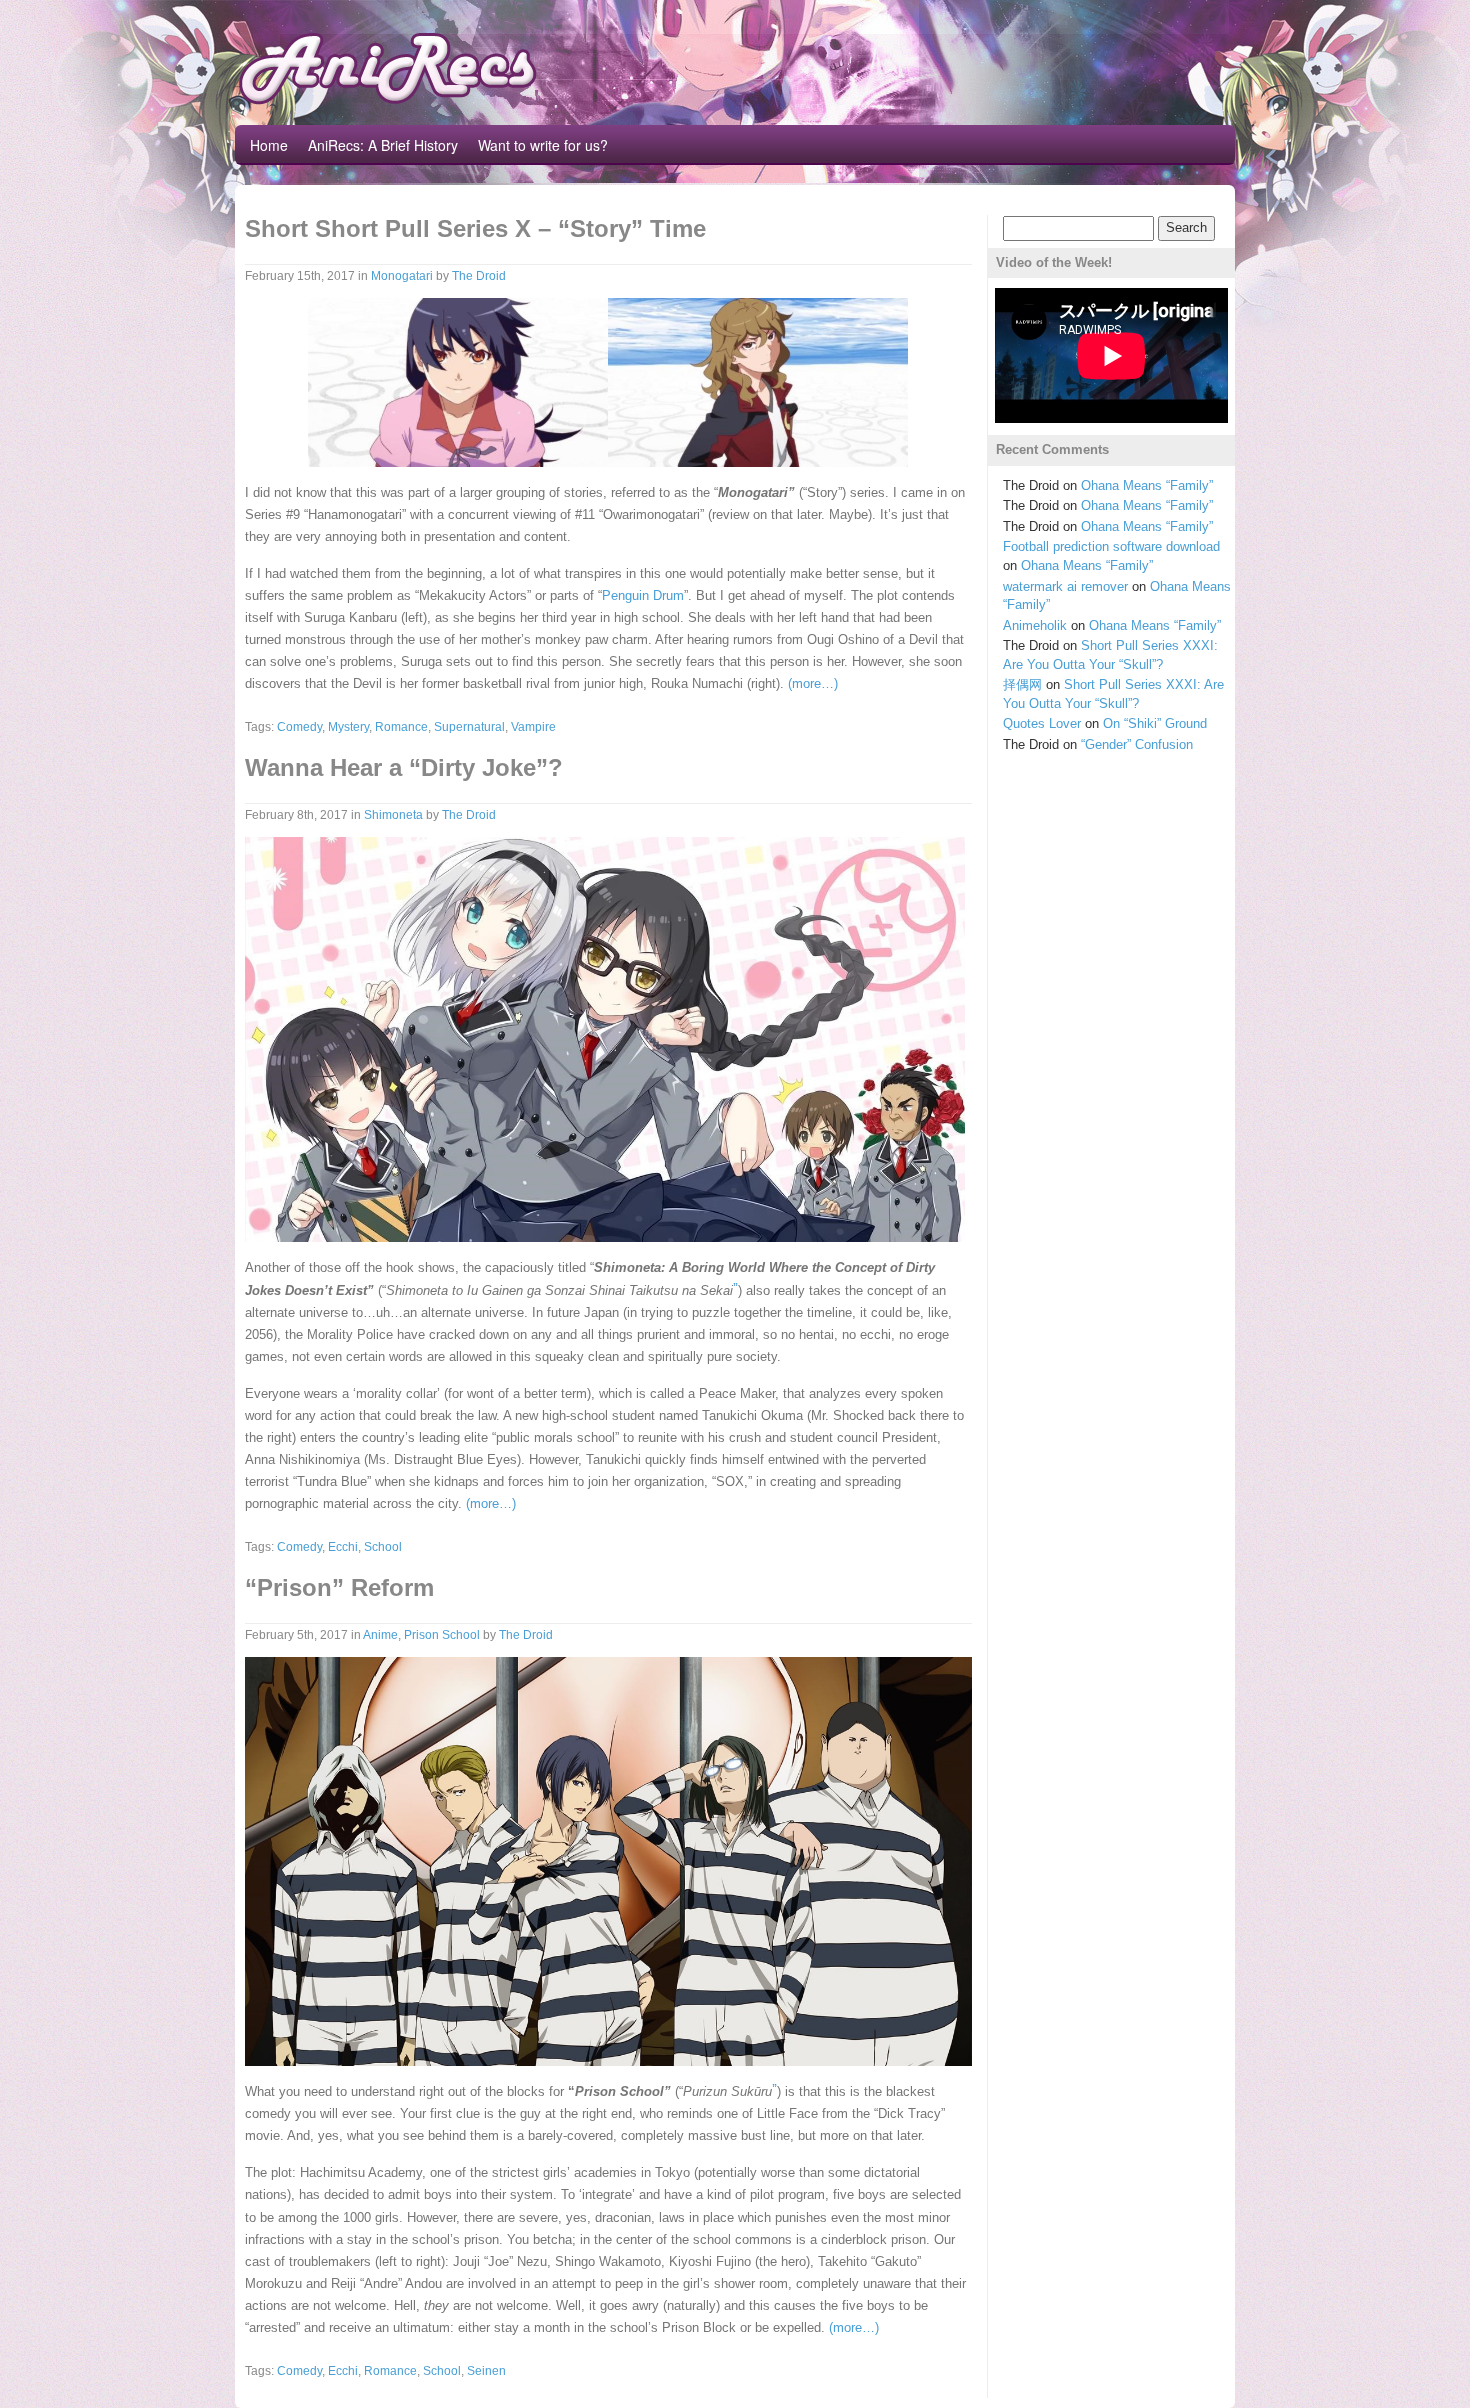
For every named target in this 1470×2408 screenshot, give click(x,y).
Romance (401, 727)
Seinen (486, 2371)
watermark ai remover (1065, 586)
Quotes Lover (1042, 723)
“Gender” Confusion (1137, 744)
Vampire (533, 727)
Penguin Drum (643, 595)
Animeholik (1035, 625)
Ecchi (343, 1547)
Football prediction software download (1111, 546)
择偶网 (1022, 684)
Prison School (442, 1635)
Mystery (348, 727)
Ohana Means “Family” (1147, 485)
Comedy (299, 727)
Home (269, 145)
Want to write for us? (543, 145)
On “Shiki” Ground (1155, 723)
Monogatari (402, 276)
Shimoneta (393, 815)
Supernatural (469, 727)
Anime (380, 1635)
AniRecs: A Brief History (383, 145)
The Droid (479, 276)
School (383, 1547)
